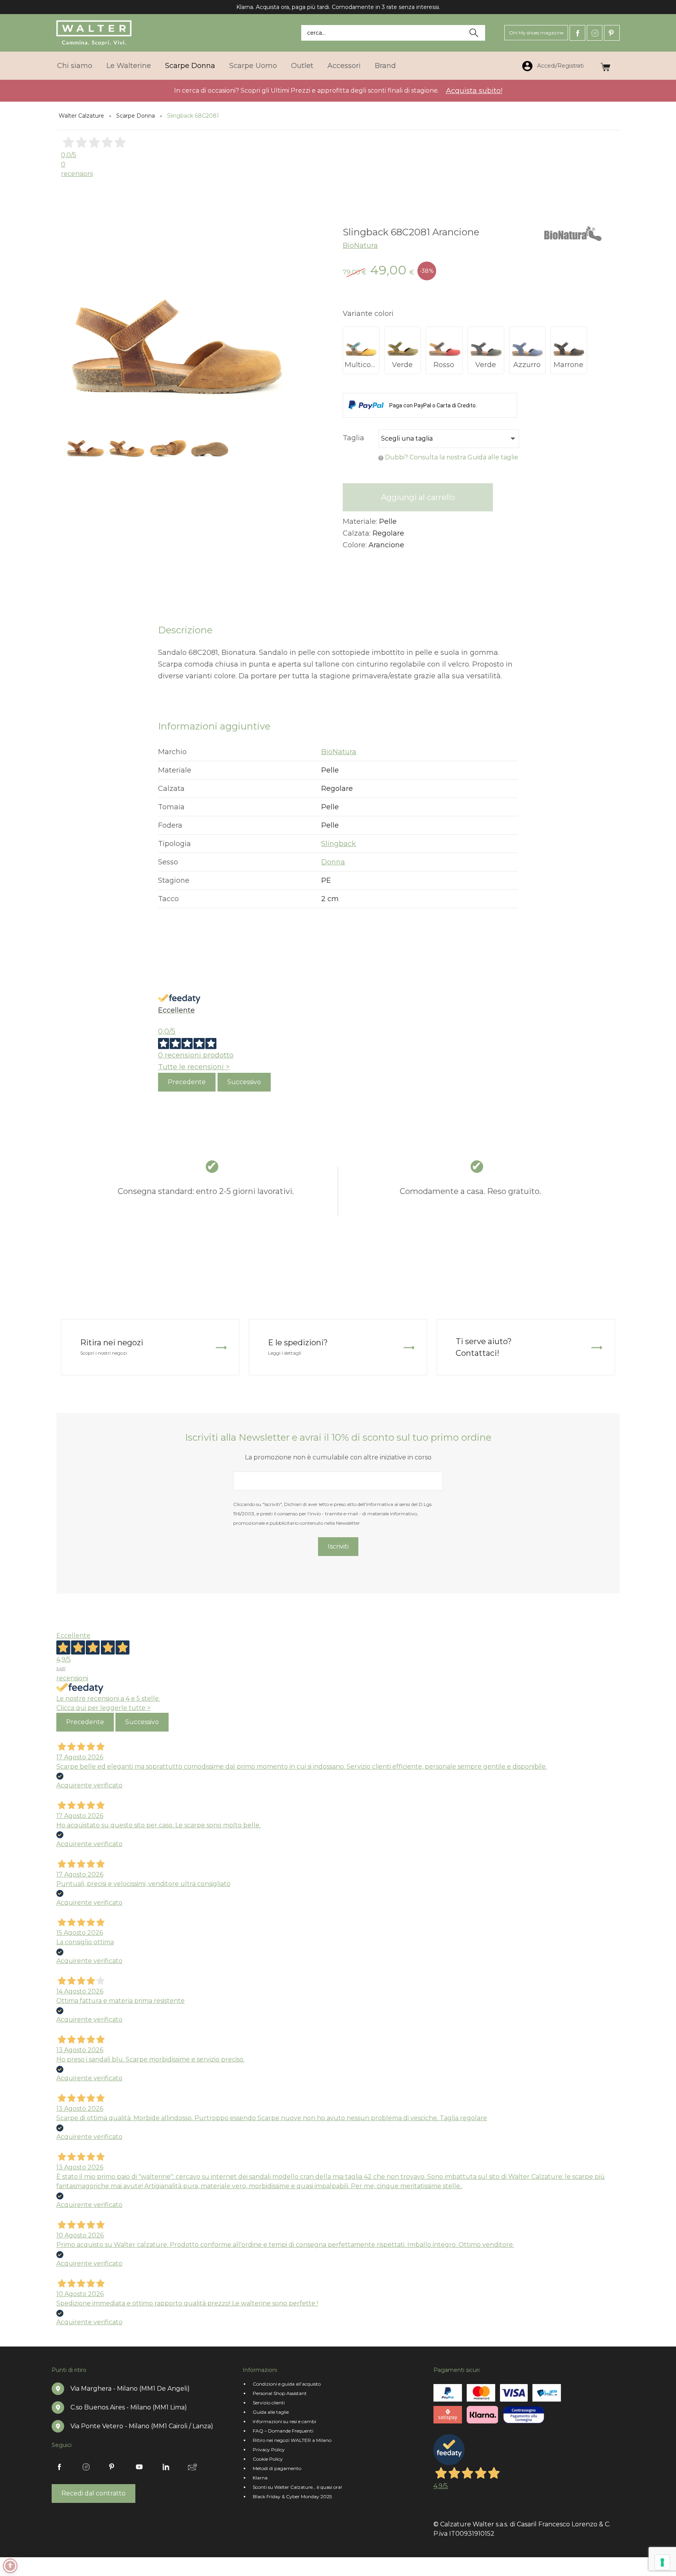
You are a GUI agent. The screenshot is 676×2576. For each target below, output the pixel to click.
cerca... (316, 33)
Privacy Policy (269, 2450)
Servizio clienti (269, 2403)
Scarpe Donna (190, 66)
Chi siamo (75, 66)
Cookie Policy (268, 2459)
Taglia (353, 438)
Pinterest (612, 33)
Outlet (302, 66)
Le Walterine (129, 66)
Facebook (577, 33)
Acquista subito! (474, 91)
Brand (385, 66)
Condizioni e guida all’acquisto (287, 2384)
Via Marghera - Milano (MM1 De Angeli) (130, 2389)
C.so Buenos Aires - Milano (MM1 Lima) (129, 2407)
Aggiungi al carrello (418, 497)
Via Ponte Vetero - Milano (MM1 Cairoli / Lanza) (142, 2426)
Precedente (187, 1082)
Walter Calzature (81, 116)
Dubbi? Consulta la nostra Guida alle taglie (452, 457)
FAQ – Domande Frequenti (283, 2431)
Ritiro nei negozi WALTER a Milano (292, 2440)
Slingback (339, 844)
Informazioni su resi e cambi (284, 2421)
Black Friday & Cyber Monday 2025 (292, 2496)
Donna (333, 862)
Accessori (344, 66)
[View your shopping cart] (605, 65)
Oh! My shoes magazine (536, 33)
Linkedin (166, 2467)
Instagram (595, 33)
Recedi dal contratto (93, 2493)
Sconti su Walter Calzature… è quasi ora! (297, 2487)
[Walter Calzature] (94, 33)
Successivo (244, 1082)
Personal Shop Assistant (280, 2393)
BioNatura (360, 246)
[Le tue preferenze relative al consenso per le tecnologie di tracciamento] (662, 2562)
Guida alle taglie (271, 2412)
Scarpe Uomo (253, 66)
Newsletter (192, 2467)
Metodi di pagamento (277, 2468)
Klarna (260, 2478)
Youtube (139, 2467)
